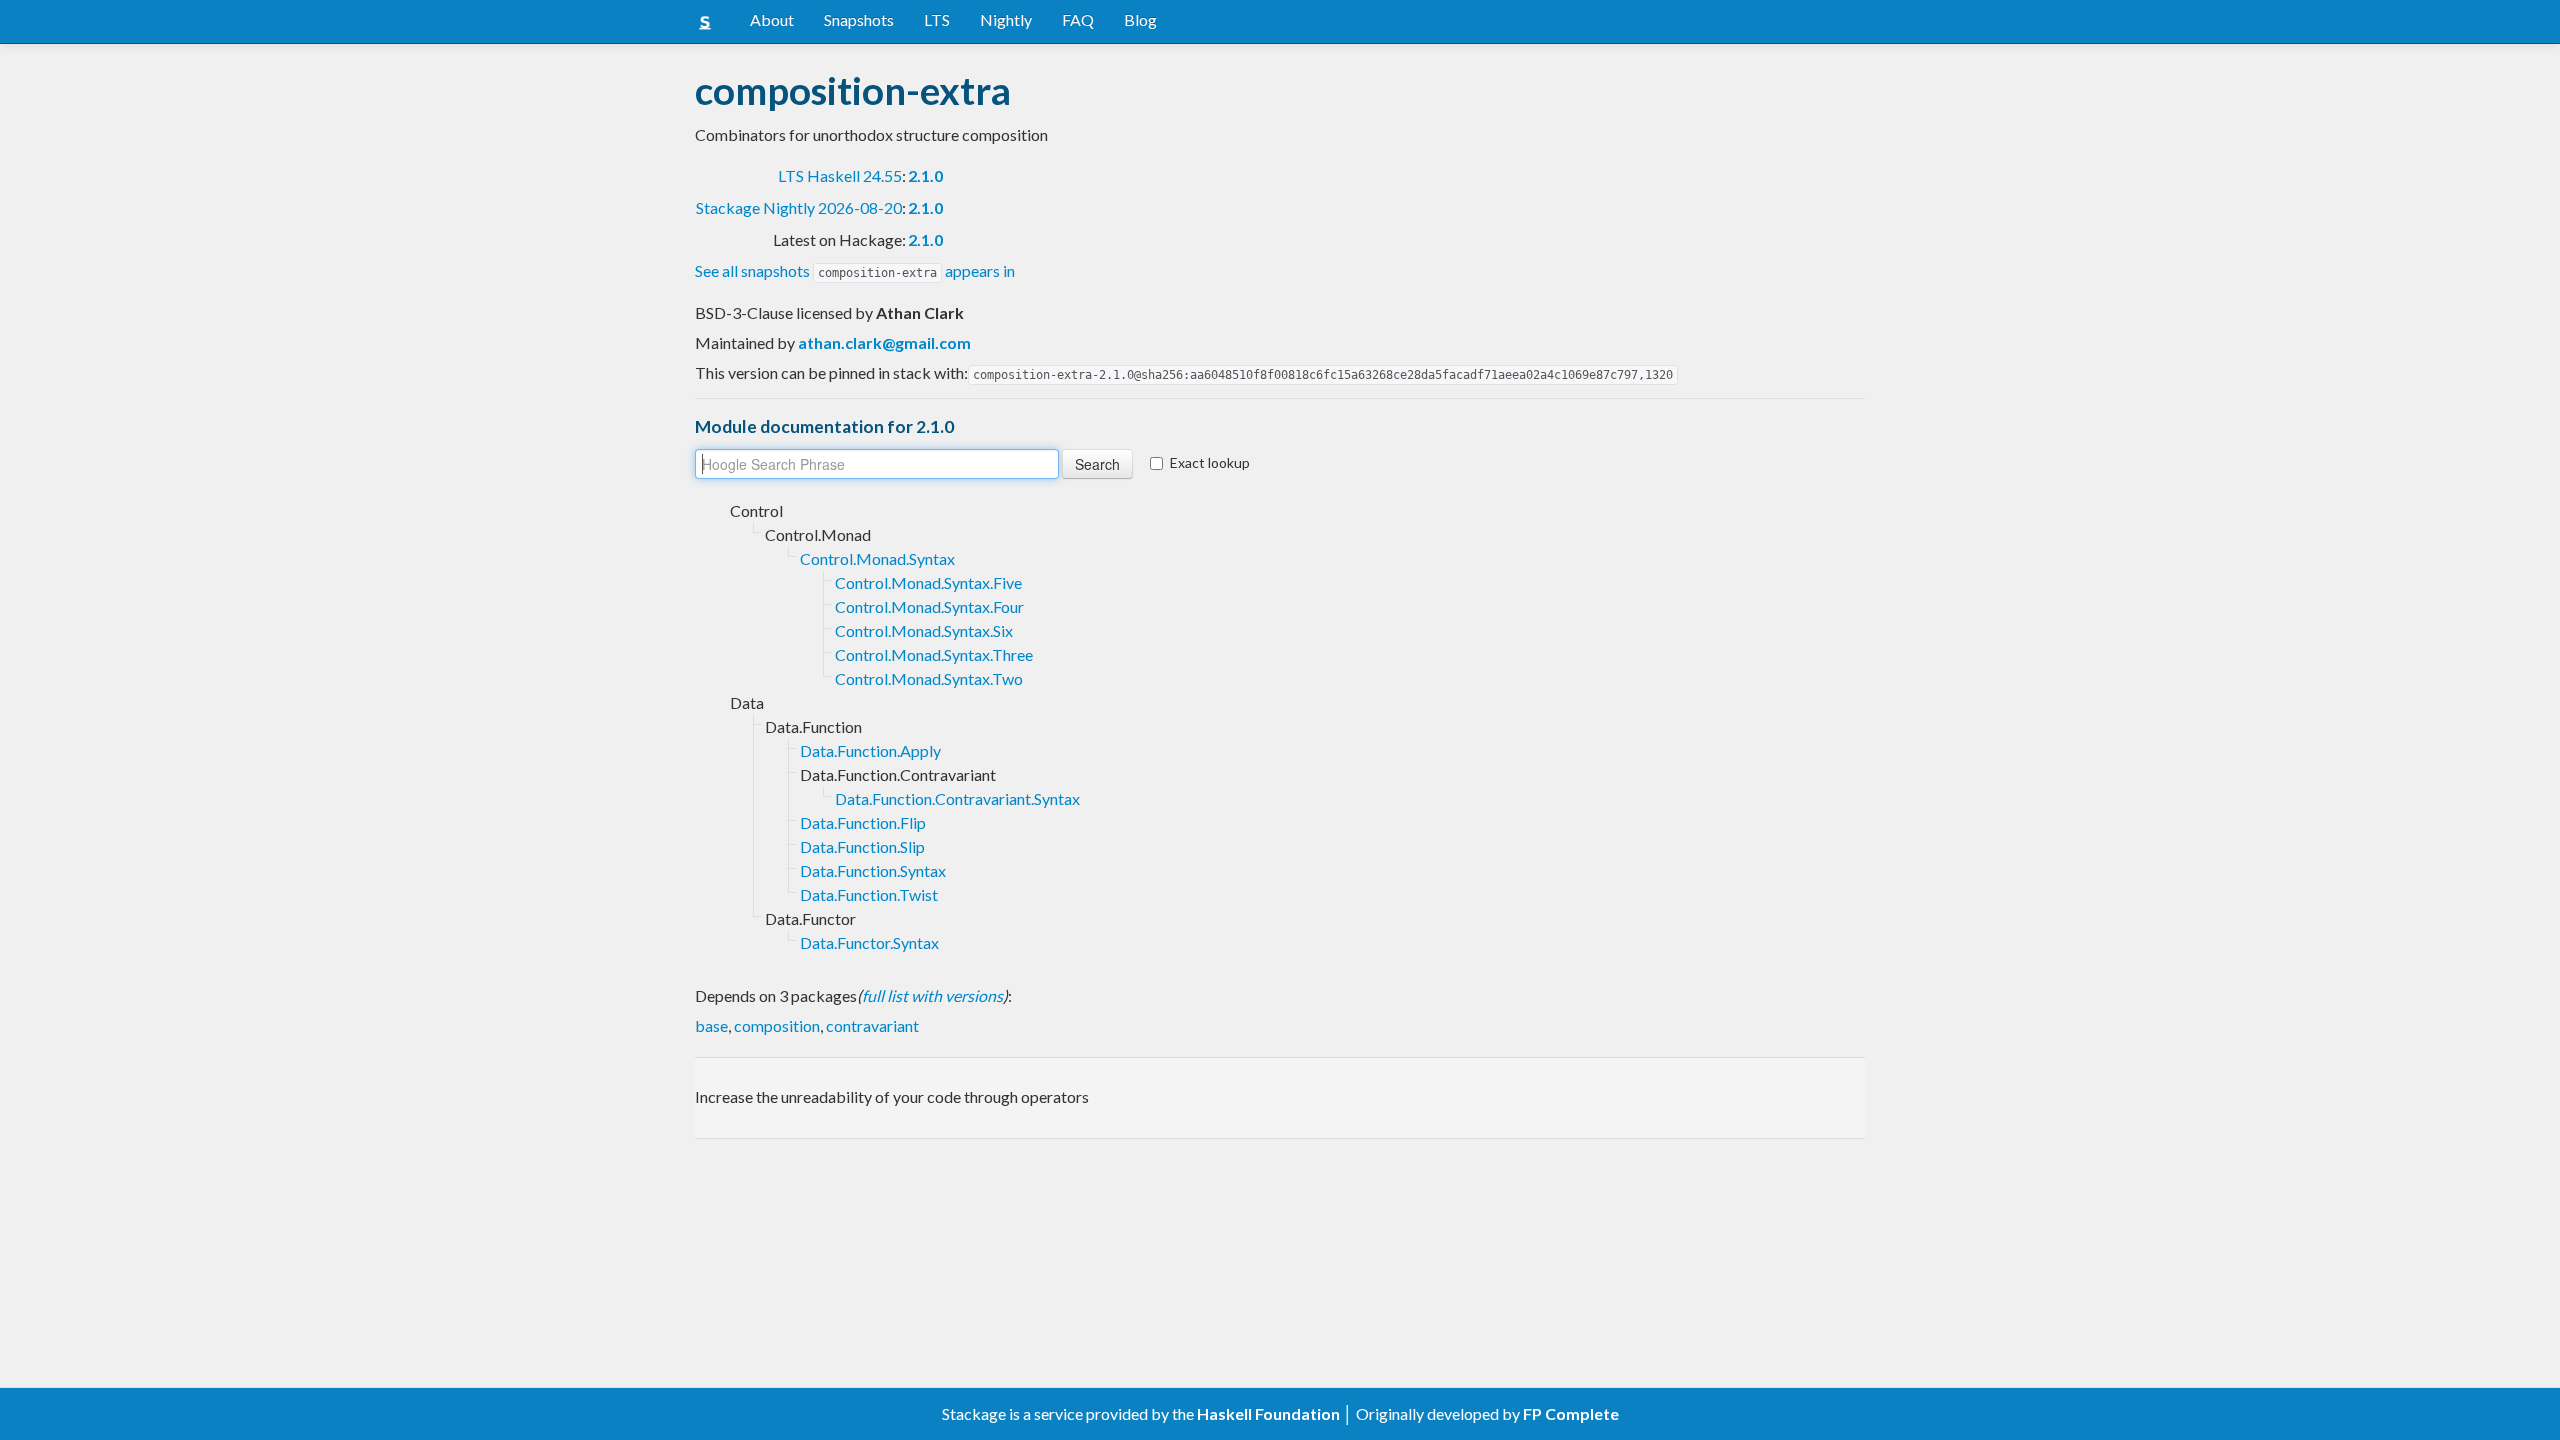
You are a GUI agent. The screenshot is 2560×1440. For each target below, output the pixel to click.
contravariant (872, 1025)
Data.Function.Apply (870, 750)
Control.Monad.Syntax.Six (924, 630)
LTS (937, 19)
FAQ (1078, 19)
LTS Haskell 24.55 (840, 175)
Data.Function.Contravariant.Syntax (957, 798)
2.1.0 (925, 175)
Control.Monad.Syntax (877, 558)
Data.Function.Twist (869, 894)
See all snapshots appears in (855, 270)
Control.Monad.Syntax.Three (934, 654)
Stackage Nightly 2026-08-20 (799, 207)
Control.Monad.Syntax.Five (928, 582)
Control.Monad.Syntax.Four (929, 606)
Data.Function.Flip (863, 822)
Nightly (1006, 19)
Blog (1140, 19)
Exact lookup (1210, 462)
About (772, 19)
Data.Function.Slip (862, 846)
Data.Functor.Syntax (869, 942)
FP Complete (1571, 1413)
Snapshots (859, 19)
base (711, 1025)
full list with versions (932, 995)
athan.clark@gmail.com (884, 342)
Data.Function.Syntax (873, 870)
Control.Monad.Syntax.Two (929, 678)
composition (777, 1025)
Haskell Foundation (1268, 1413)
